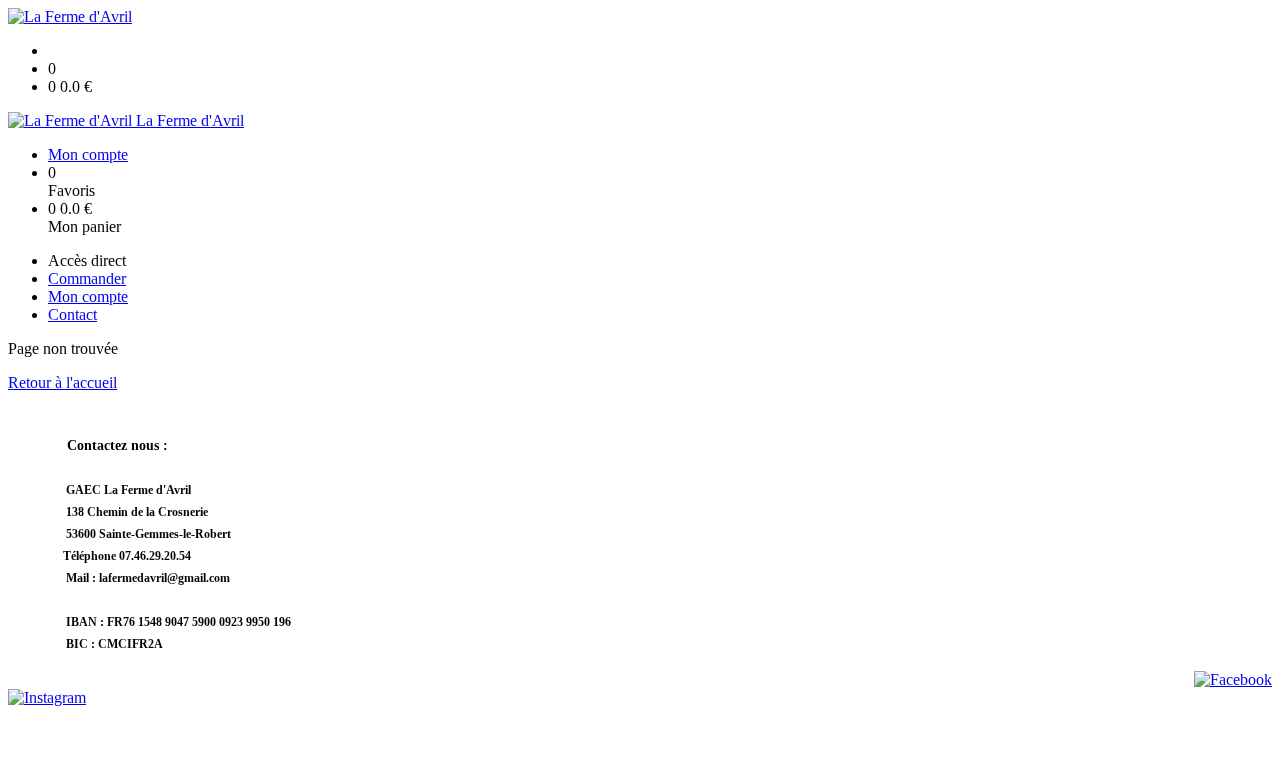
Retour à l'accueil (62, 382)
